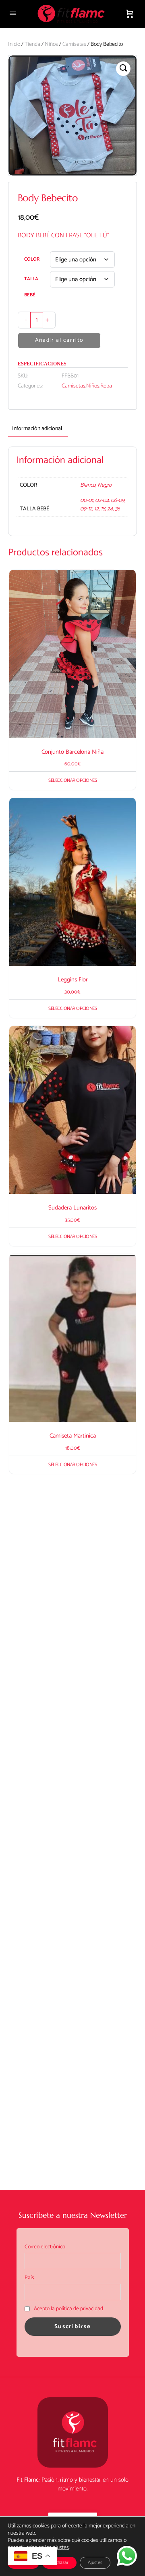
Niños (51, 44)
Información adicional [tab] (37, 429)
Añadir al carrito (59, 340)
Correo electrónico (45, 2247)
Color (32, 259)
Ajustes (95, 2563)
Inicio (14, 44)
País (29, 2278)
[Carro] (130, 14)
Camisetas (74, 44)
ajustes (61, 2548)
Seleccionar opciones (72, 780)
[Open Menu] (13, 13)
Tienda (32, 44)
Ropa (106, 386)
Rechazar (59, 2563)
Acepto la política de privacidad (68, 2309)
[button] (123, 69)
